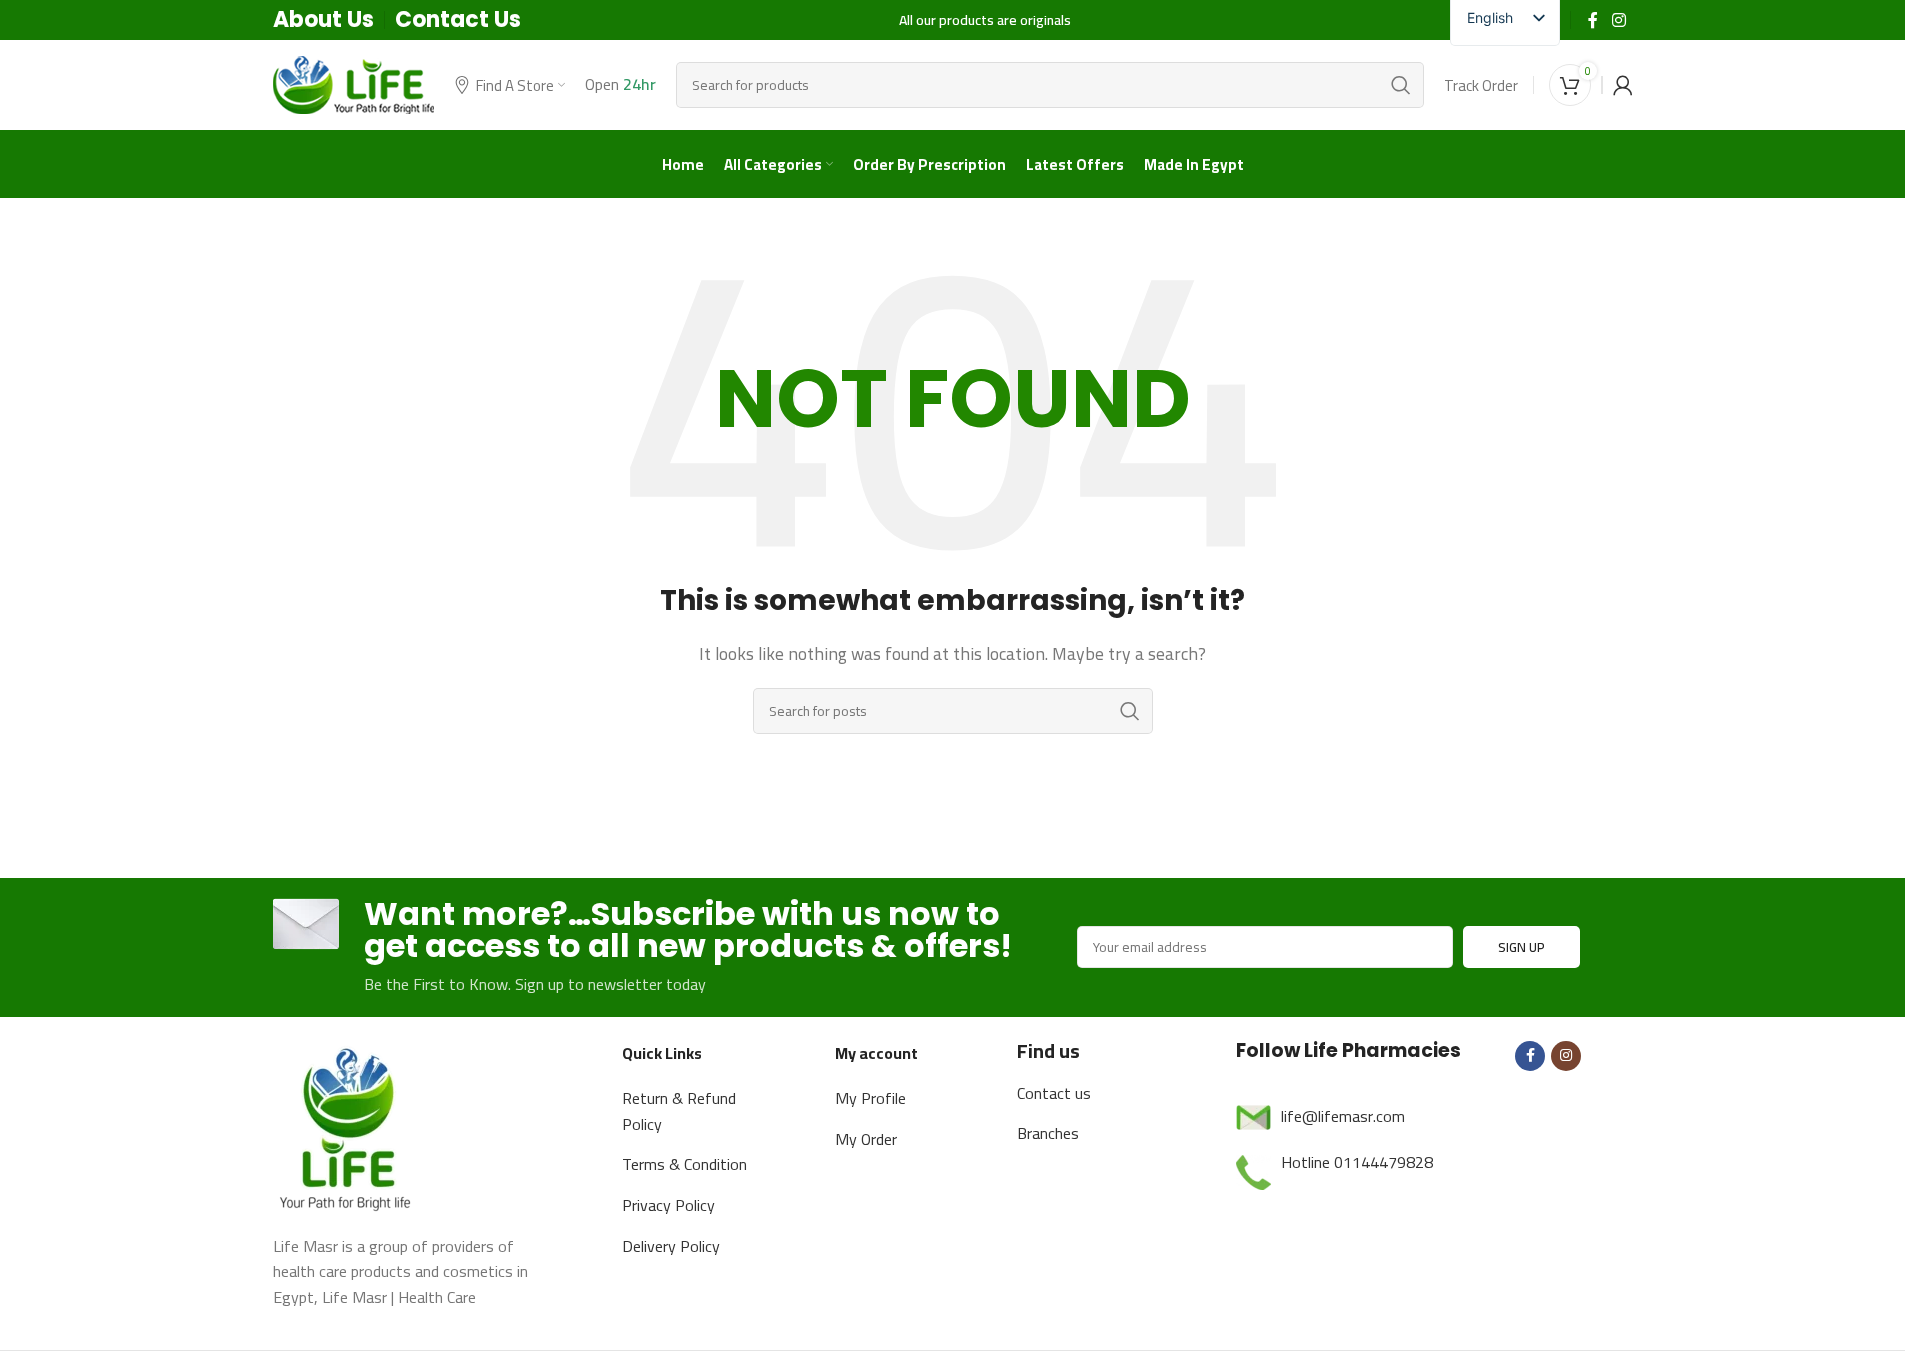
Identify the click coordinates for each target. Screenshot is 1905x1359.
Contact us (1054, 1093)
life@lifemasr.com (1343, 1116)
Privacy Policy (668, 1205)
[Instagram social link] (1618, 20)
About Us (323, 19)
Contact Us (458, 19)
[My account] (1623, 85)
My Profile (870, 1098)
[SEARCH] (1401, 85)
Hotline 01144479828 (1357, 1162)
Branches (1048, 1133)
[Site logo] (354, 83)
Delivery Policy (671, 1246)
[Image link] (348, 1125)
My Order (866, 1139)
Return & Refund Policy (679, 1111)
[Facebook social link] (1593, 20)
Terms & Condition (684, 1164)
